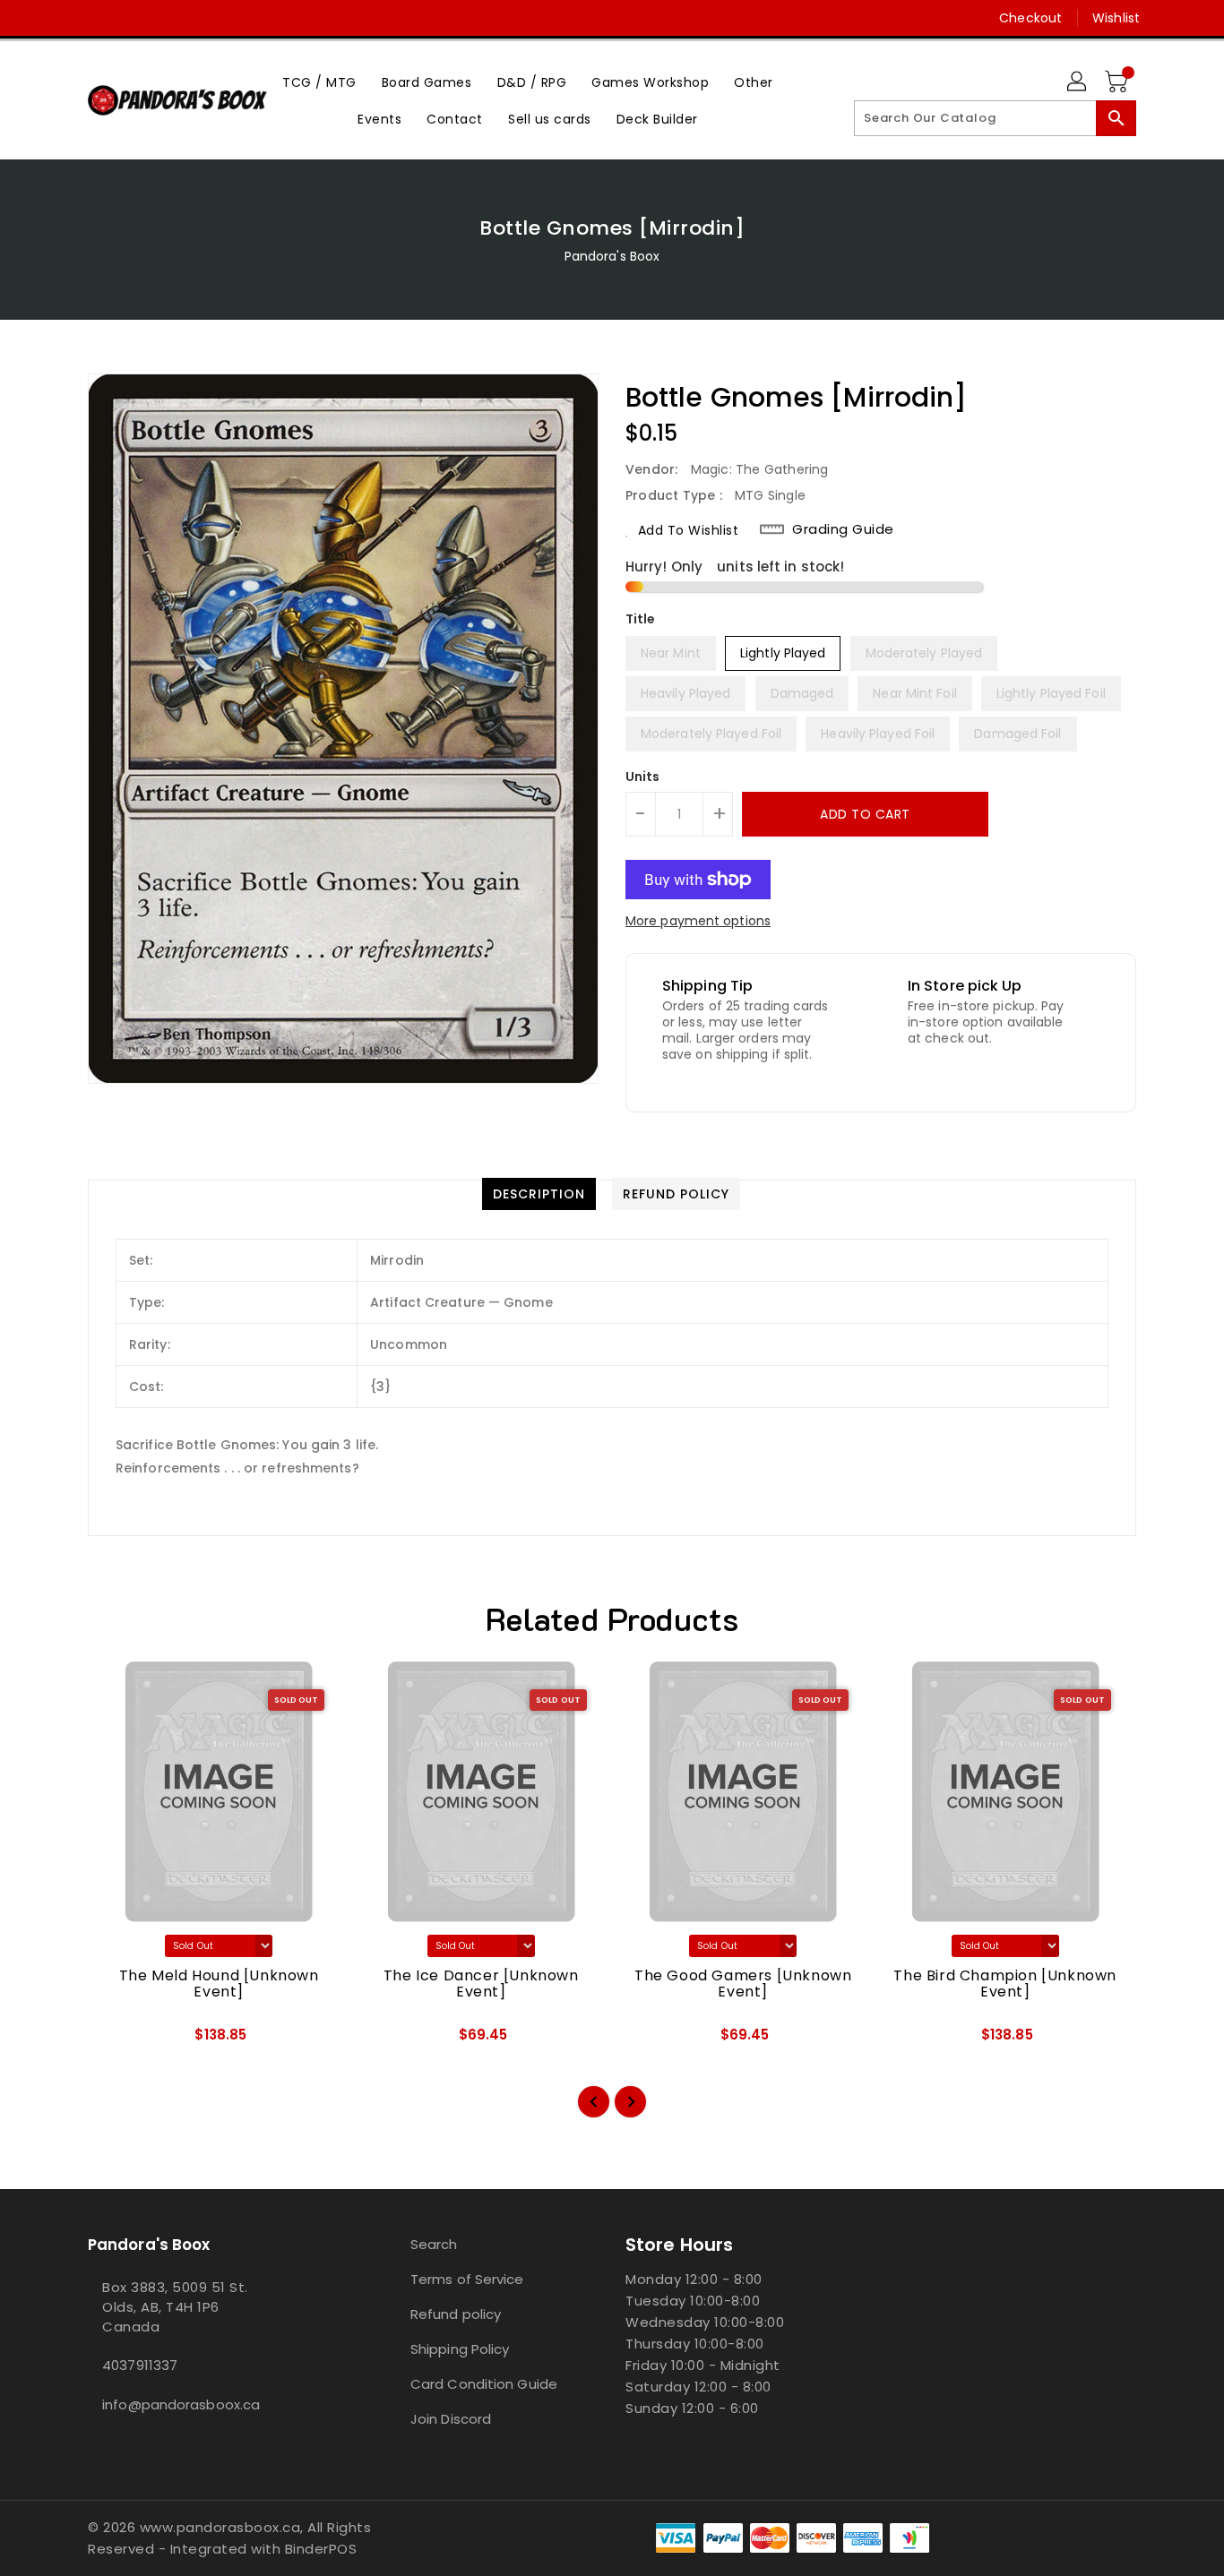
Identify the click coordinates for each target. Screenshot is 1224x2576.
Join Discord (451, 2419)
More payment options (698, 921)
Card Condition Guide (484, 2384)
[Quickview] (116, 2041)
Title (641, 619)
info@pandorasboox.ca (181, 2404)
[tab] (539, 1194)
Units (643, 777)
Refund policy (456, 2314)
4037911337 (140, 2365)
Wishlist (1116, 18)
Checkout (1030, 18)
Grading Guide (843, 529)
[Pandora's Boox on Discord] (131, 18)
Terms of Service (467, 2279)
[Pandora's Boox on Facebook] (63, 18)
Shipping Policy (460, 2349)
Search (434, 2244)
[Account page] (1078, 82)
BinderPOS (321, 2549)
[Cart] (1118, 82)
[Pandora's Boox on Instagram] (97, 18)
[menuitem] (319, 82)
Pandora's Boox (612, 256)
